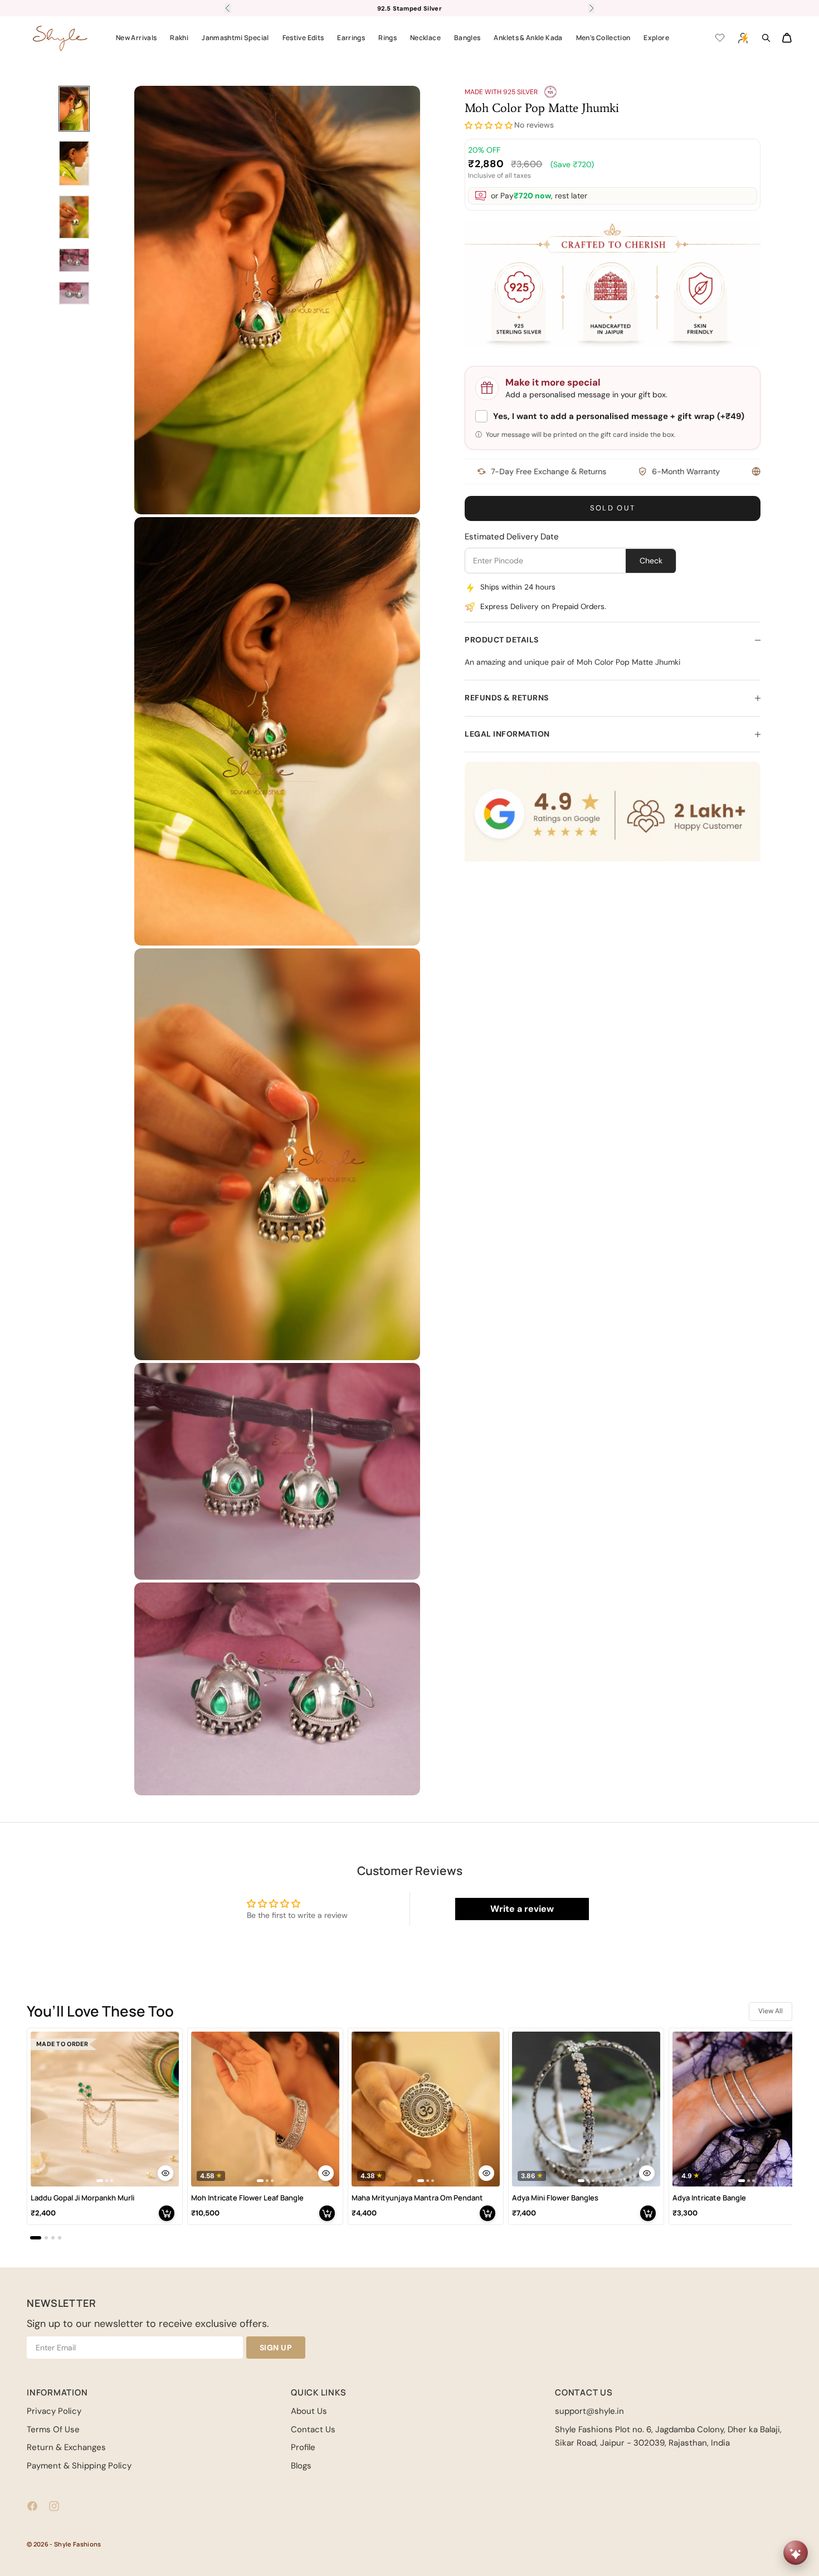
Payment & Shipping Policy (79, 2466)
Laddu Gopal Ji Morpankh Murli (82, 2198)
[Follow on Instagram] (54, 2506)
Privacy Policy (54, 2411)
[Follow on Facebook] (32, 2506)
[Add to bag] (167, 2213)
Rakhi (179, 38)
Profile (303, 2447)
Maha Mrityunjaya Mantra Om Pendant (417, 2198)
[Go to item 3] (74, 217)
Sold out (613, 508)
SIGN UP (276, 2348)
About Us (309, 2411)
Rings (387, 38)
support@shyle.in (589, 2411)
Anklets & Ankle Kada (528, 38)
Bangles (467, 38)
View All (771, 2011)
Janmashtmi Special (235, 38)
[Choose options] (165, 2173)
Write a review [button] (522, 1909)
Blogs (301, 2466)
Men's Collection (603, 38)
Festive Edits (303, 38)
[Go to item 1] (74, 109)
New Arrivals (136, 38)
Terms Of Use (53, 2429)
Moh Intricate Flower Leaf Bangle (247, 2198)
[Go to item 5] (74, 293)
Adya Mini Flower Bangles (555, 2198)
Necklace (425, 38)
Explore (656, 38)
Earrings (351, 38)
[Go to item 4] (74, 260)
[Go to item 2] (74, 163)
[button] (489, 126)
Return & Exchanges (66, 2447)
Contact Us (313, 2429)
